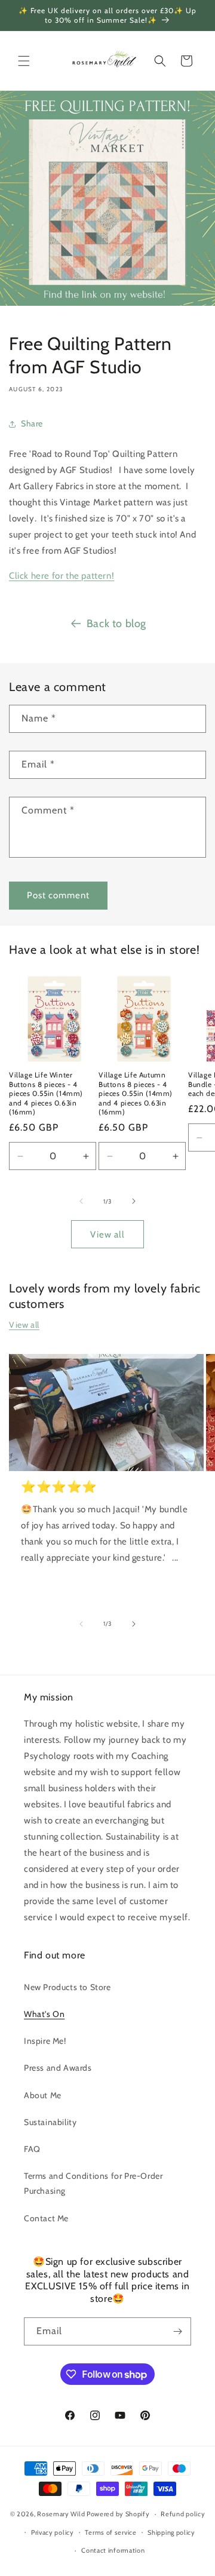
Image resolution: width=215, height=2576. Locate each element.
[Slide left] (81, 1201)
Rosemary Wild (62, 2514)
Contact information (113, 2550)
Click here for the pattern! (62, 576)
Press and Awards (58, 2068)
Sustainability (50, 2122)
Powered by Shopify (118, 2514)
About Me (43, 2095)
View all (107, 1235)
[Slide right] (134, 1201)
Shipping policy (171, 2532)
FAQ (32, 2149)
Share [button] (32, 423)
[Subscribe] (177, 2331)
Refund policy (183, 2514)
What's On (44, 2014)
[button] (24, 61)
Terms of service (110, 2532)
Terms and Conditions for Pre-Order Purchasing (93, 2183)
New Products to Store (67, 1987)
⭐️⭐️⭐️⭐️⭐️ (59, 1487)
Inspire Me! (45, 2041)
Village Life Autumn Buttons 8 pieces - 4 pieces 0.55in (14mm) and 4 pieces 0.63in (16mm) (136, 1093)
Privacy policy (53, 2532)
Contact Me (46, 2218)
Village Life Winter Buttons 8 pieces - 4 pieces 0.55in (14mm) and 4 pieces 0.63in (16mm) (46, 1093)
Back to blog (116, 624)
